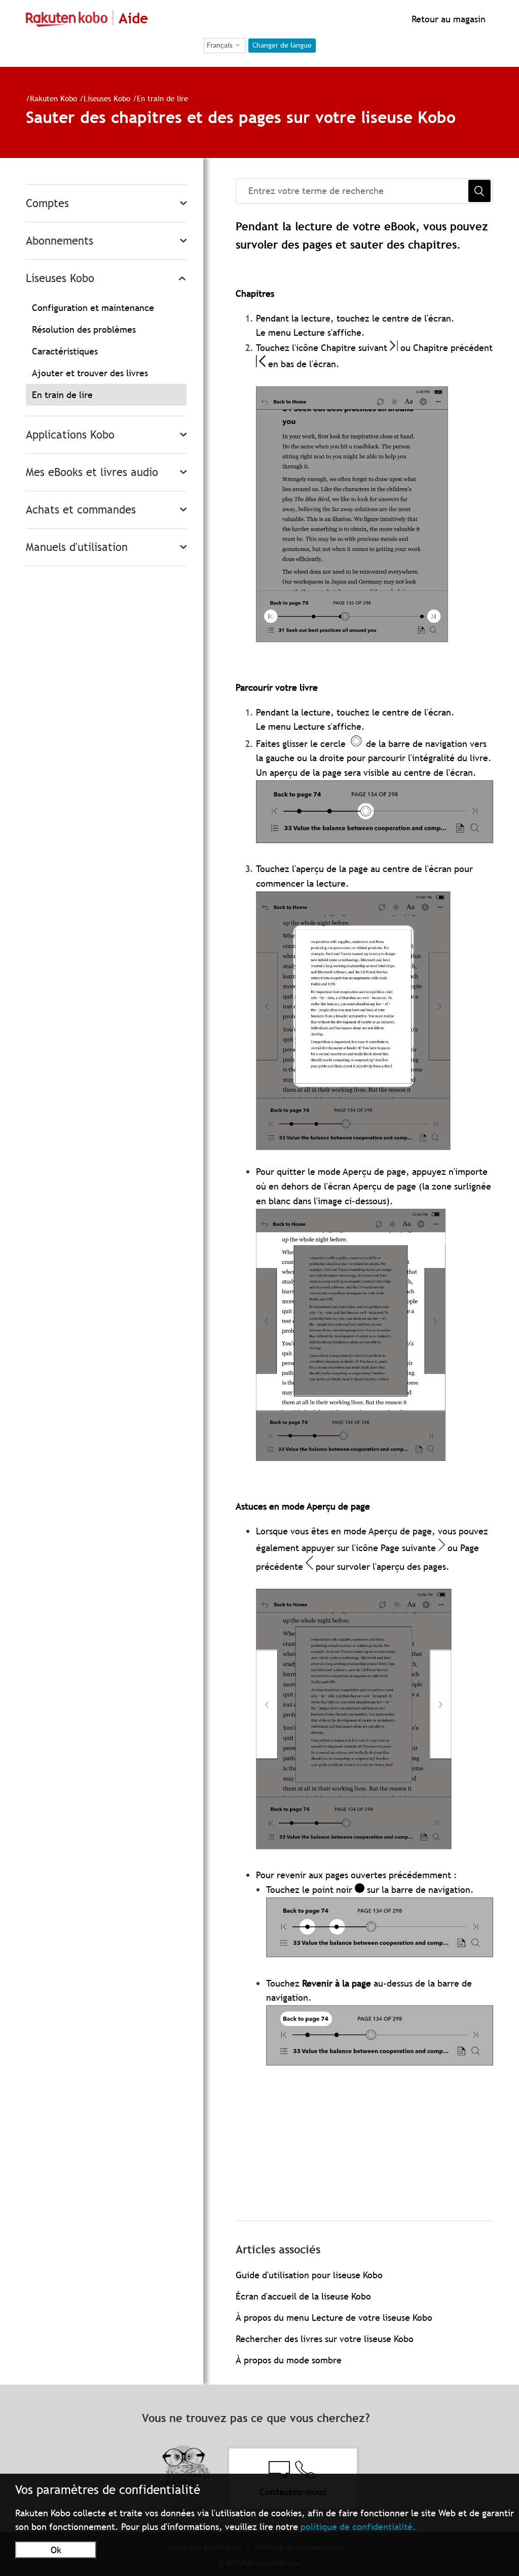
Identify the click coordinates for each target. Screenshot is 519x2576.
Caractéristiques (65, 351)
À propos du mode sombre (289, 2360)
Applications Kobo (70, 435)
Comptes (47, 203)
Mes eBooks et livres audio (92, 472)
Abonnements (60, 241)
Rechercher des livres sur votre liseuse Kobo (325, 2339)
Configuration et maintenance (93, 308)
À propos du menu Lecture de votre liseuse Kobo (334, 2317)
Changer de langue (282, 45)
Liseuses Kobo (107, 98)
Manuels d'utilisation (77, 547)
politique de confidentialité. (358, 2527)
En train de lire (162, 98)
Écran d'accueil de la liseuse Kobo (303, 2296)
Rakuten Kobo (53, 98)
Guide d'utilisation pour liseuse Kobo (309, 2275)
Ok (56, 2550)
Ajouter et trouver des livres (90, 373)
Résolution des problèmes (84, 329)
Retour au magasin (447, 19)
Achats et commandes (81, 510)
